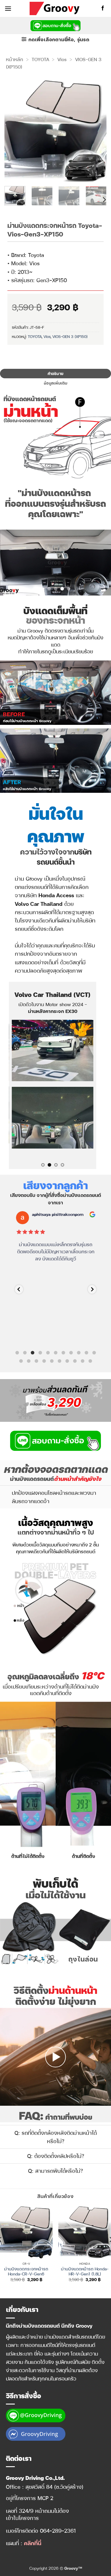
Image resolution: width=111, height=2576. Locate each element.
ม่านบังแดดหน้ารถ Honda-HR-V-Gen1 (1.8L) (85, 2271)
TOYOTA (40, 59)
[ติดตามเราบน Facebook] (103, 8)
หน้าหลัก (15, 59)
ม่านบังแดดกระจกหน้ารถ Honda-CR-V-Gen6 (26, 2271)
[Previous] (14, 130)
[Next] (97, 130)
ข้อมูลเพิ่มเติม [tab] (55, 383)
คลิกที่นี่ (33, 2543)
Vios (62, 59)
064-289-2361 (58, 2530)
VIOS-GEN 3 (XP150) (70, 336)
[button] (8, 8)
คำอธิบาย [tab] (56, 373)
